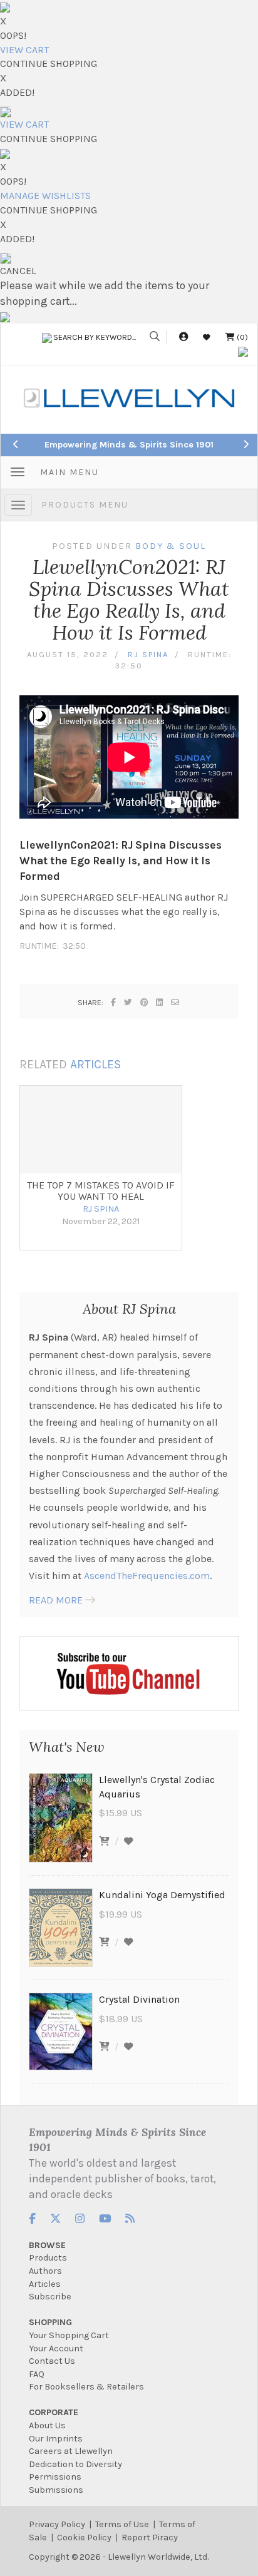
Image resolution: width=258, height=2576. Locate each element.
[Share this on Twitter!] (129, 1002)
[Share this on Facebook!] (114, 1002)
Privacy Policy (57, 2524)
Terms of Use (122, 2524)
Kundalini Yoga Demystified (162, 1895)
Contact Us (52, 2361)
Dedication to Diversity (75, 2464)
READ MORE (56, 1600)
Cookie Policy (84, 2538)
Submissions (56, 2490)
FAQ (37, 2374)
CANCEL (18, 271)
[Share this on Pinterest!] (145, 1002)
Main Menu (70, 472)
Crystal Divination (139, 1999)
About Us (47, 2425)
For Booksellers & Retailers (86, 2387)
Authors (45, 2271)
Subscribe (50, 2297)
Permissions (55, 2477)
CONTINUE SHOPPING (49, 64)
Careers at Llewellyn (71, 2451)
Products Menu (85, 505)
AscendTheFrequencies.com (147, 1576)
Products (48, 2258)
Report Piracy (150, 2538)
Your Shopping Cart (69, 2335)
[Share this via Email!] (176, 1002)
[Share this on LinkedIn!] (160, 1002)
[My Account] (183, 337)
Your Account (56, 2349)
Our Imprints (56, 2439)
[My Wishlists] (207, 337)
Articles (45, 2284)
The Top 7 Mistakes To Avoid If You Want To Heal (101, 1191)
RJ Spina (148, 654)
